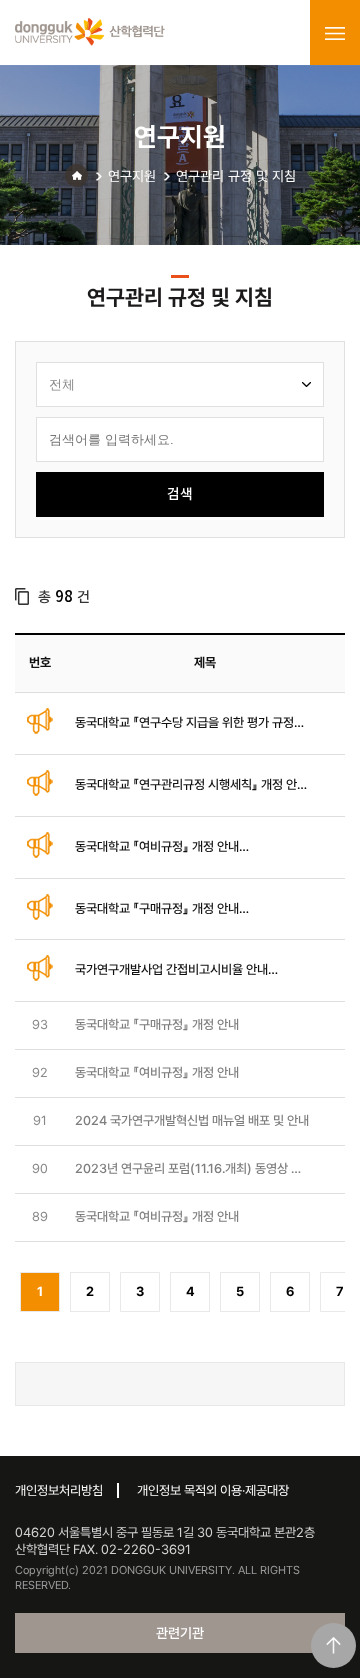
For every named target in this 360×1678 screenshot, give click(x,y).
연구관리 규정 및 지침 (236, 176)
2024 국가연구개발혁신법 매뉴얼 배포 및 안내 (192, 1120)
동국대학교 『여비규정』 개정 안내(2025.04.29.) (157, 847)
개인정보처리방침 (59, 1490)
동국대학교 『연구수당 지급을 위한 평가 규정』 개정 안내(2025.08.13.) (187, 723)
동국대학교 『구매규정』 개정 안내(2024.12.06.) (157, 909)
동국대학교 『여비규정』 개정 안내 (157, 1072)
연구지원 (132, 176)
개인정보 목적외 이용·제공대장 (213, 1490)
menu (335, 33)
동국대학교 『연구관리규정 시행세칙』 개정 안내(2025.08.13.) (191, 785)
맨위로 (333, 1645)
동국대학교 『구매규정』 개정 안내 (157, 1024)
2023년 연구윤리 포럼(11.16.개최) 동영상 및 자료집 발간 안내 (188, 1169)
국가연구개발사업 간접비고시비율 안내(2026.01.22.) (171, 970)
